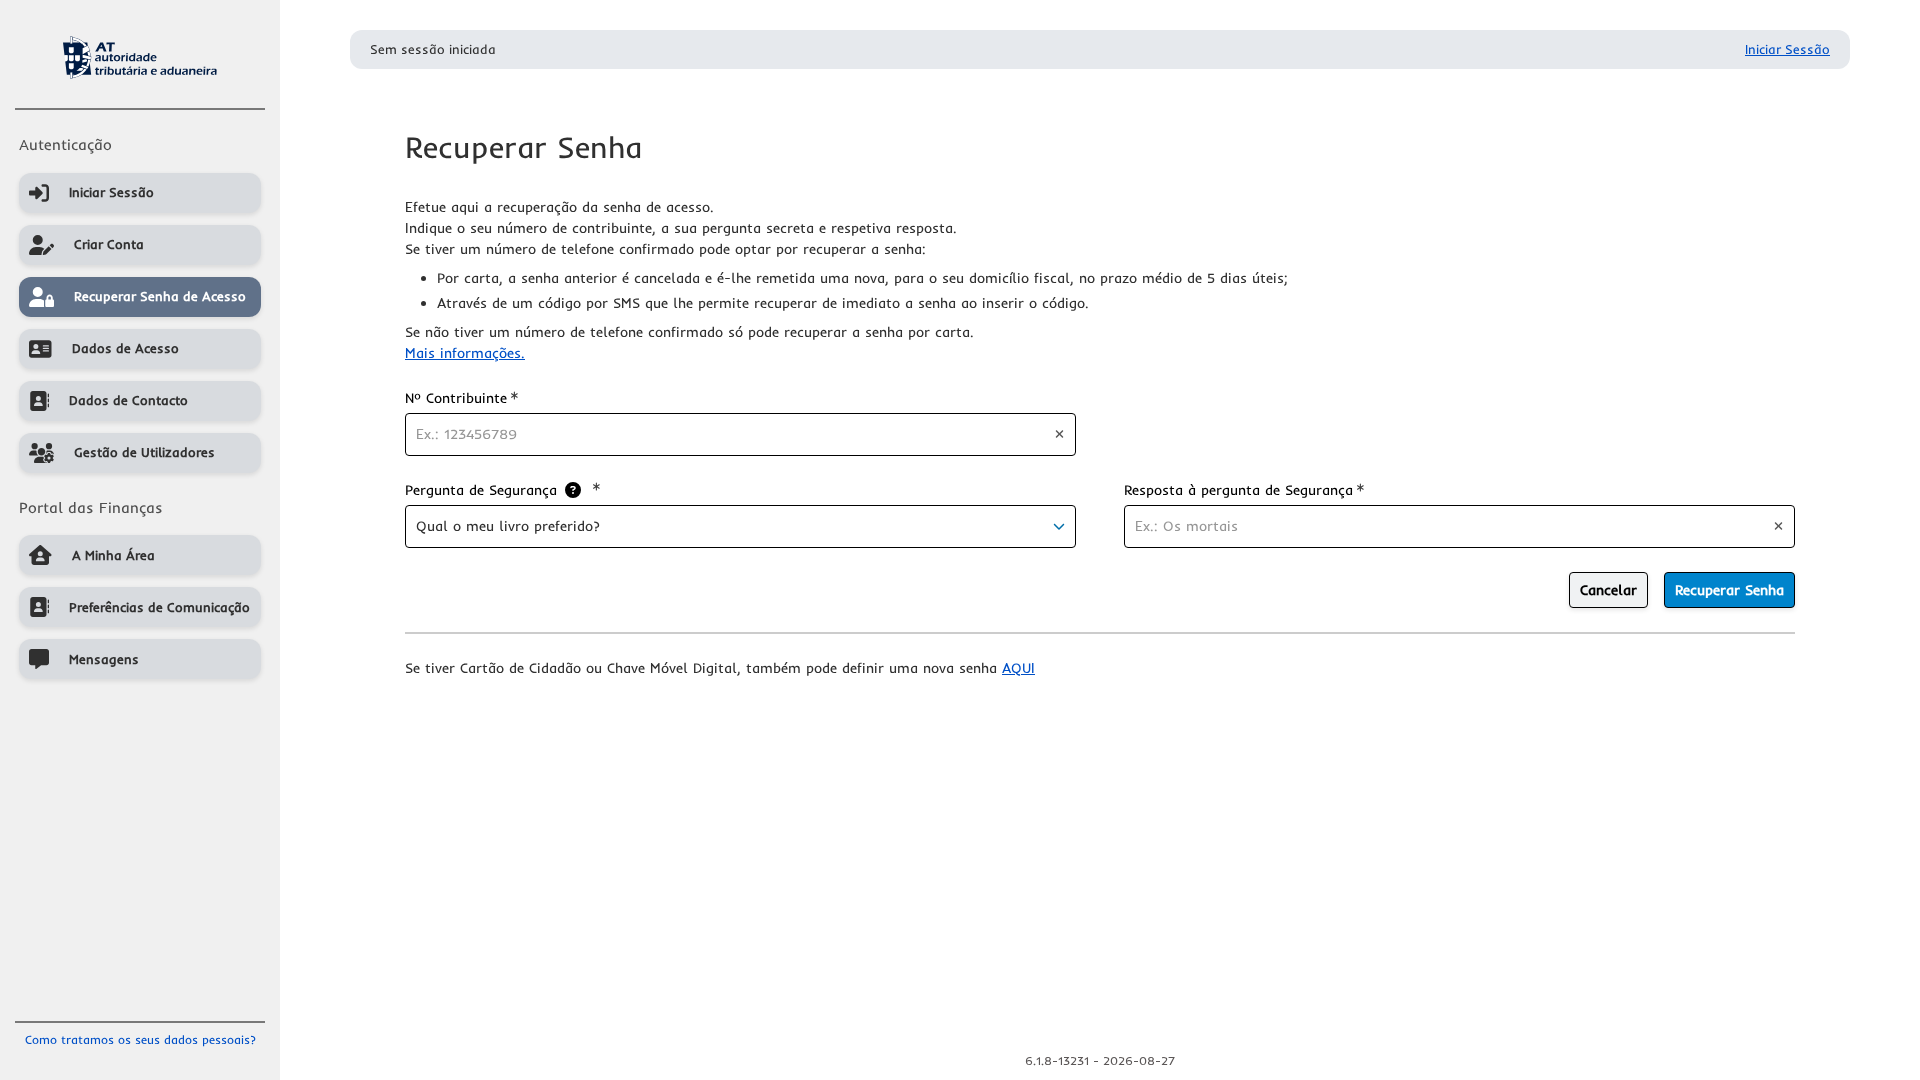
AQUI (1018, 668)
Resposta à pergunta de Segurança (1244, 489)
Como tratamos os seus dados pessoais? (140, 1039)
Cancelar (1608, 590)
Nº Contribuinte (461, 397)
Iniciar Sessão (1787, 49)
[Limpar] (1059, 434)
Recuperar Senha (1729, 590)
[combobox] (740, 526)
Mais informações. (465, 353)
